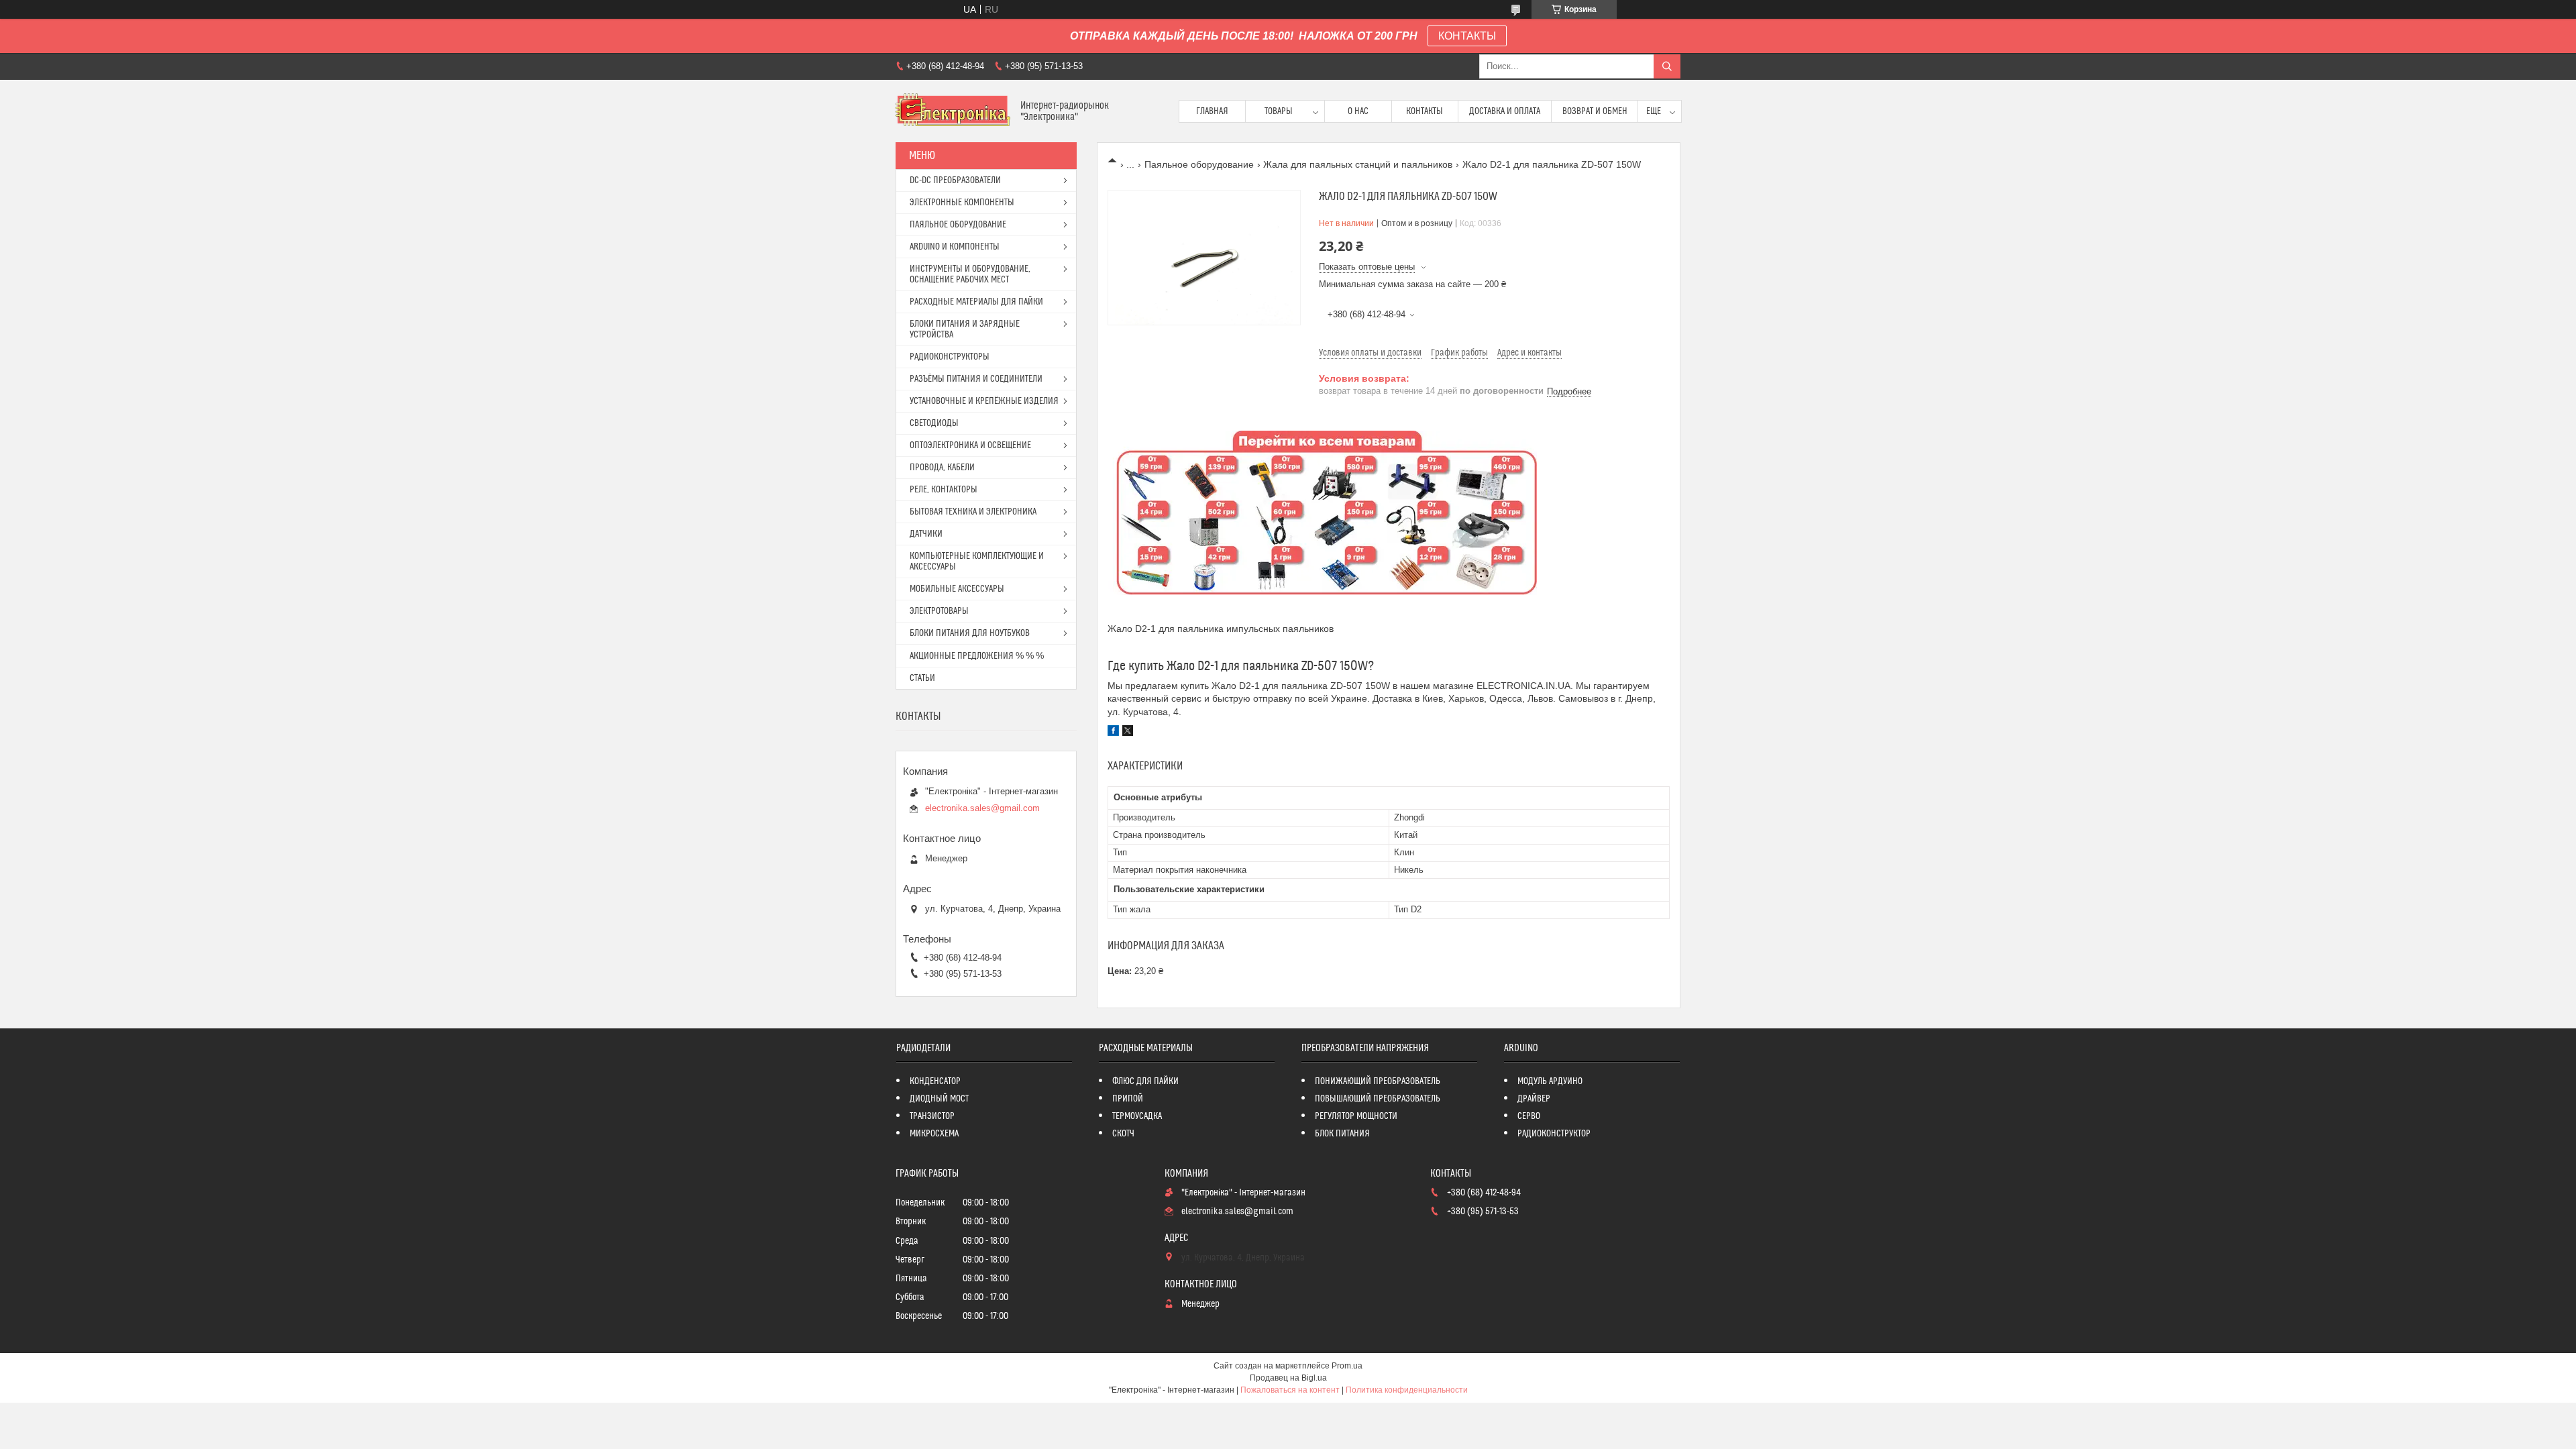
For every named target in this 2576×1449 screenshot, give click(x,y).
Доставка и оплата (1505, 111)
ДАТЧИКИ (926, 534)
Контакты (1425, 111)
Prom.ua (1347, 1366)
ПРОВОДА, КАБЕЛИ (942, 468)
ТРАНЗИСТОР (932, 1116)
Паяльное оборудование (1199, 164)
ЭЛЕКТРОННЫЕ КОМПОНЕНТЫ (962, 203)
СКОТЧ (1123, 1134)
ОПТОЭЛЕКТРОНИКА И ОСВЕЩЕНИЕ (970, 445)
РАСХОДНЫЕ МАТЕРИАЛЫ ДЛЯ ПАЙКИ (976, 302)
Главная (1212, 111)
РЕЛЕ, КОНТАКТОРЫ (944, 490)
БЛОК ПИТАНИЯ (1342, 1134)
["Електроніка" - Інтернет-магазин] (953, 111)
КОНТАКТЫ (1467, 36)
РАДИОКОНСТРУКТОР (1554, 1134)
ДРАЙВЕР (1534, 1099)
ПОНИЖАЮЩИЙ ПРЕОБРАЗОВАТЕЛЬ (1378, 1081)
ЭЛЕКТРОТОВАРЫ (939, 611)
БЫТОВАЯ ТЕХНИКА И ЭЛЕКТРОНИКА (973, 512)
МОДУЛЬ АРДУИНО (1550, 1081)
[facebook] (1113, 733)
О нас (1358, 111)
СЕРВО (1529, 1116)
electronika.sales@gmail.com (982, 808)
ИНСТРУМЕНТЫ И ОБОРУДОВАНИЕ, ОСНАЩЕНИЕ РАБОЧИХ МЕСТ (970, 274)
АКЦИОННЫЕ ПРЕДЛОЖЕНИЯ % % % (977, 656)
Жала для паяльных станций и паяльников (1358, 164)
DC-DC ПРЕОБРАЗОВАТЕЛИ (955, 180)
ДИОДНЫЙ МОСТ (939, 1099)
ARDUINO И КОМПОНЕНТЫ (955, 247)
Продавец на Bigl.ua (1288, 1378)
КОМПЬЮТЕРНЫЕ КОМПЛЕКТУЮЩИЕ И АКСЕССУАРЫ (977, 561)
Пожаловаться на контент (1290, 1390)
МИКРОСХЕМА (934, 1134)
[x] (1128, 733)
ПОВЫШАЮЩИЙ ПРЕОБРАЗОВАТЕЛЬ (1378, 1099)
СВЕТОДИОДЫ (934, 423)
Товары (1279, 111)
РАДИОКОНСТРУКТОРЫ (950, 357)
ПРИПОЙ (1128, 1099)
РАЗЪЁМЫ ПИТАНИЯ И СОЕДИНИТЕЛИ (976, 379)
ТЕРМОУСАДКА (1137, 1116)
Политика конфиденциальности (1407, 1390)
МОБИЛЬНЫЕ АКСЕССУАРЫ (957, 589)
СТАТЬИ (922, 678)
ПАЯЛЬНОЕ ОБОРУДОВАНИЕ (958, 225)
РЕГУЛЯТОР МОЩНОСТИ (1356, 1116)
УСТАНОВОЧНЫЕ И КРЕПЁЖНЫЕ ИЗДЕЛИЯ (984, 401)
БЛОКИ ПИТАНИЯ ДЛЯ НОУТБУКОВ (970, 633)
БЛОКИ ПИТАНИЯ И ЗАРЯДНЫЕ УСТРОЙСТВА (965, 329)
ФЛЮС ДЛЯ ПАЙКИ (1145, 1081)
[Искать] (1667, 66)
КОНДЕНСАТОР (935, 1081)
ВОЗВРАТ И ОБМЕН (1595, 111)
